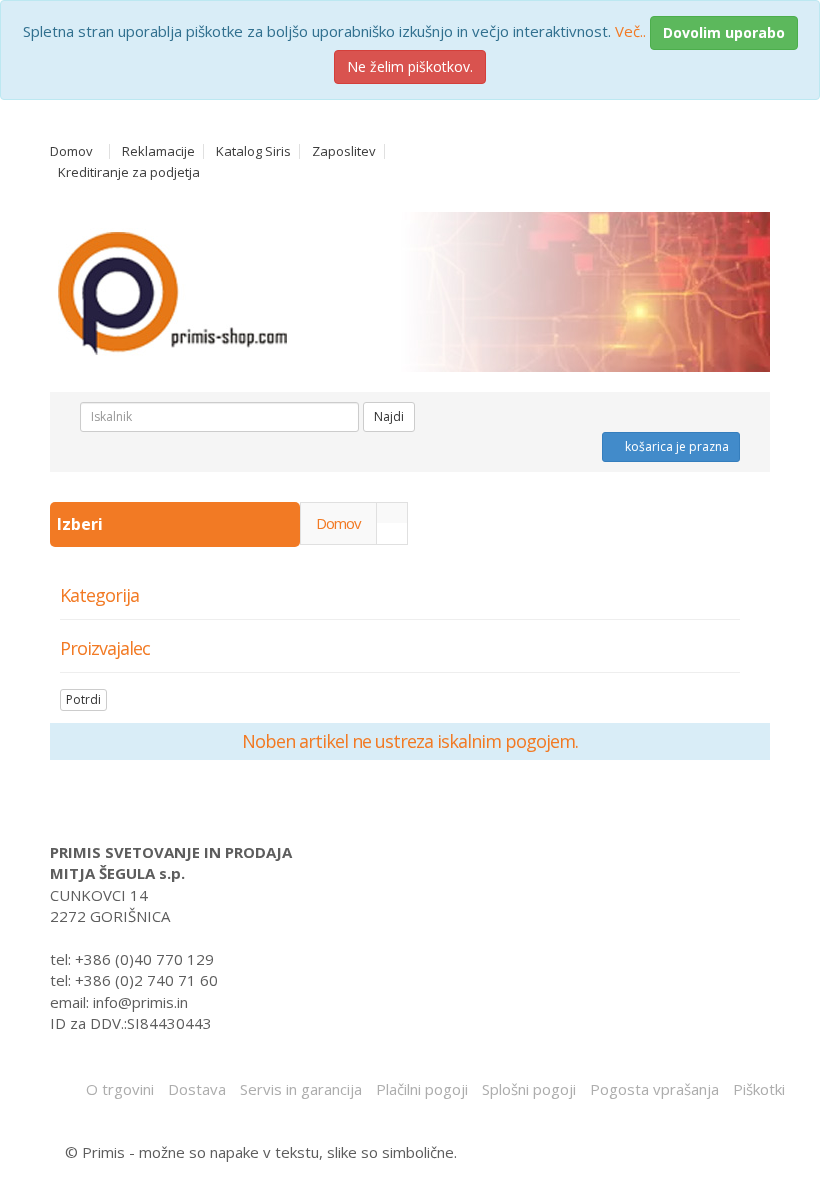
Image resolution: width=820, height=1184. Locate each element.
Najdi (389, 416)
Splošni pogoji (529, 1089)
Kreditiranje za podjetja (129, 172)
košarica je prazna (675, 446)
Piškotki (759, 1089)
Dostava (197, 1089)
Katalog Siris (253, 151)
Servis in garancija (301, 1089)
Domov (71, 151)
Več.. (630, 31)
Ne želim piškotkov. (410, 66)
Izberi (82, 524)
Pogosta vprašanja (654, 1089)
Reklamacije (158, 151)
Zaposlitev (344, 151)
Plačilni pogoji (422, 1089)
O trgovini (120, 1089)
